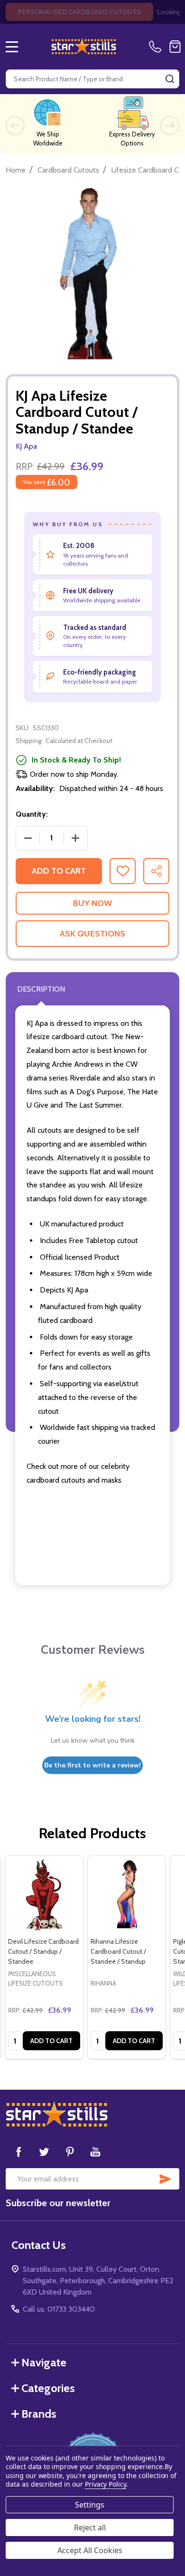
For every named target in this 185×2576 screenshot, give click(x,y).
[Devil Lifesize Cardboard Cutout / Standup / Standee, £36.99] (44, 1895)
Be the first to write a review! (92, 1765)
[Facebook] (18, 2151)
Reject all (90, 2528)
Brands (39, 2414)
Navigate (44, 2362)
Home (16, 170)
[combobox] (92, 79)
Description (41, 989)
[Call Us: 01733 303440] (157, 47)
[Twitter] (44, 2151)
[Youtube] (95, 2151)
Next (170, 125)
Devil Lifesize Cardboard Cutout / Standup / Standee (43, 1951)
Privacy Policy (106, 2484)
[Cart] (175, 47)
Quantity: (32, 814)
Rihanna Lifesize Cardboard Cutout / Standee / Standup (118, 1951)
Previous (15, 125)
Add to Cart (59, 871)
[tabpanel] (44, 1957)
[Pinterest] (70, 2151)
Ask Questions (92, 934)
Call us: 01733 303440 (59, 2309)
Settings (90, 2505)
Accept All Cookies (90, 2550)
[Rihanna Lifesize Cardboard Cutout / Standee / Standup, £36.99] (127, 1895)
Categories (48, 2388)
